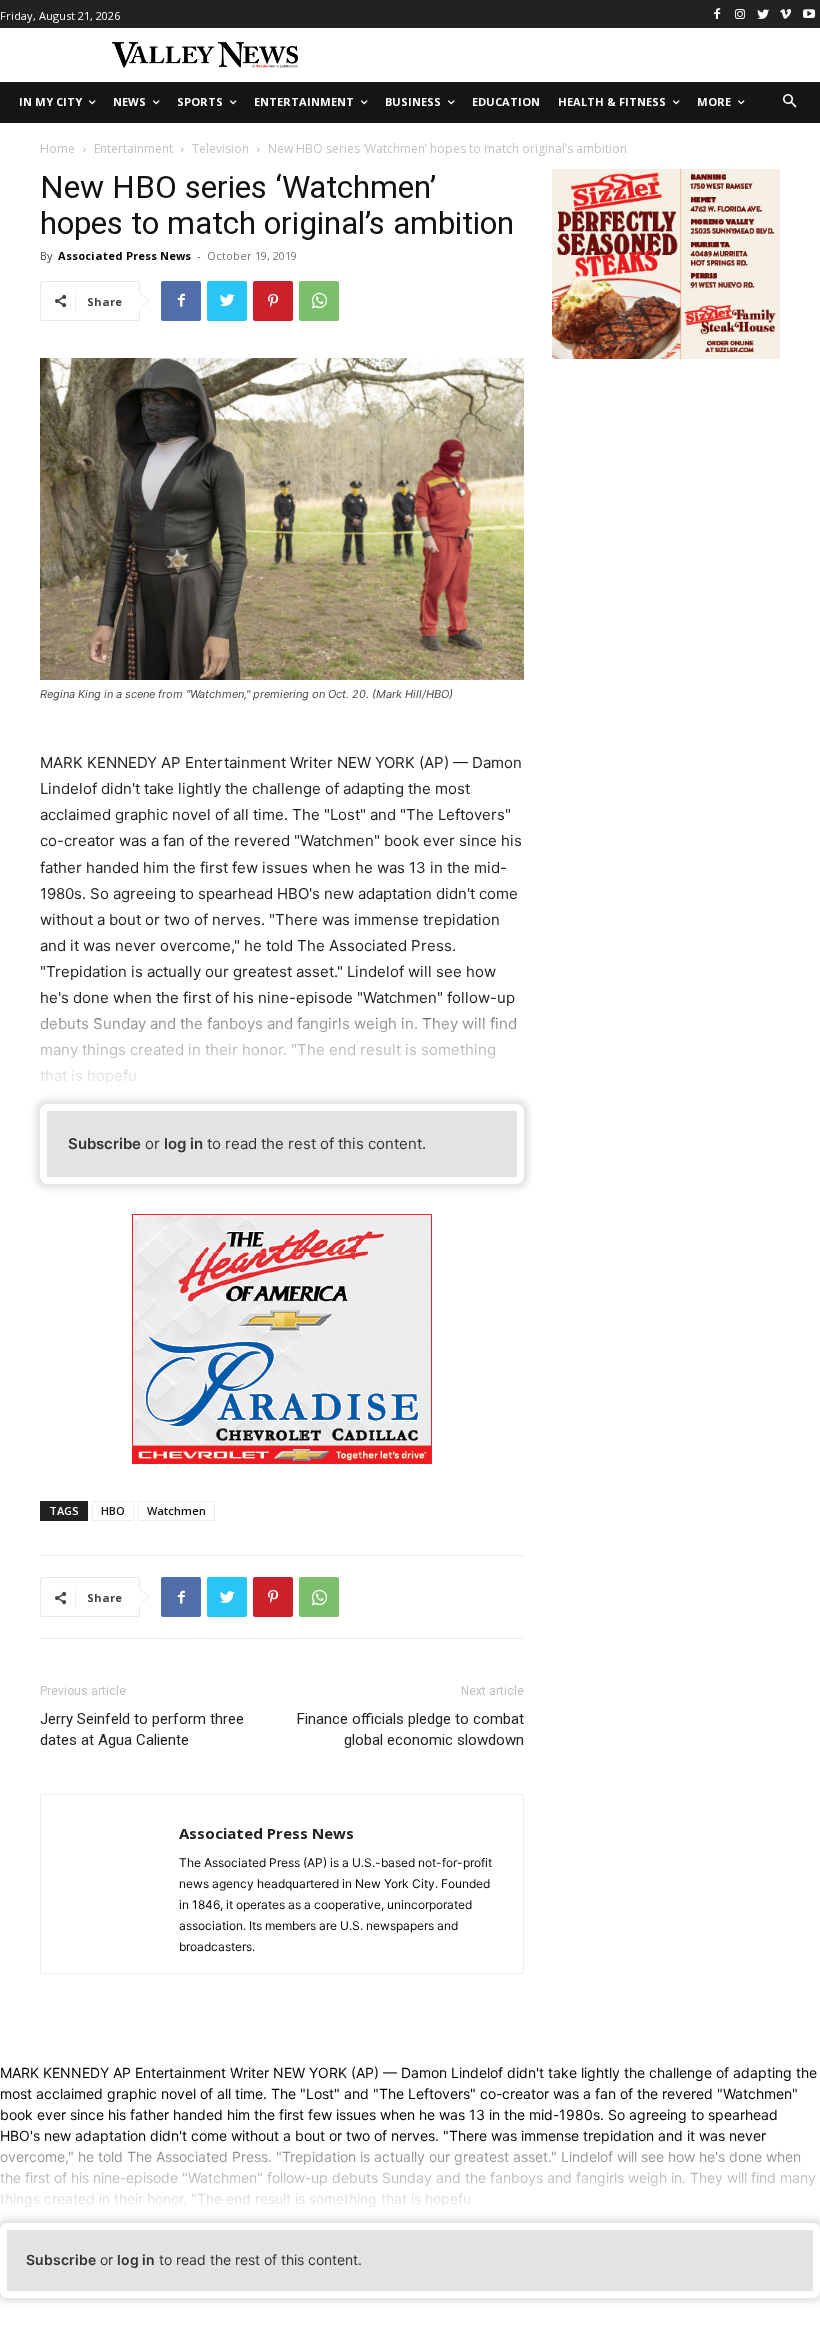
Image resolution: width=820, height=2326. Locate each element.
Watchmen (176, 1510)
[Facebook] (717, 14)
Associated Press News (124, 255)
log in (183, 1143)
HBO (113, 1510)
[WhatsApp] (319, 301)
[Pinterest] (273, 301)
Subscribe (104, 1143)
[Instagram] (740, 14)
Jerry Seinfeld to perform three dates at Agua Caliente (142, 1729)
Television (220, 148)
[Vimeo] (785, 14)
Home (57, 148)
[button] (790, 102)
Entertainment (133, 148)
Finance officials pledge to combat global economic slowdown (410, 1729)
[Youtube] (808, 14)
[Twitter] (763, 14)
